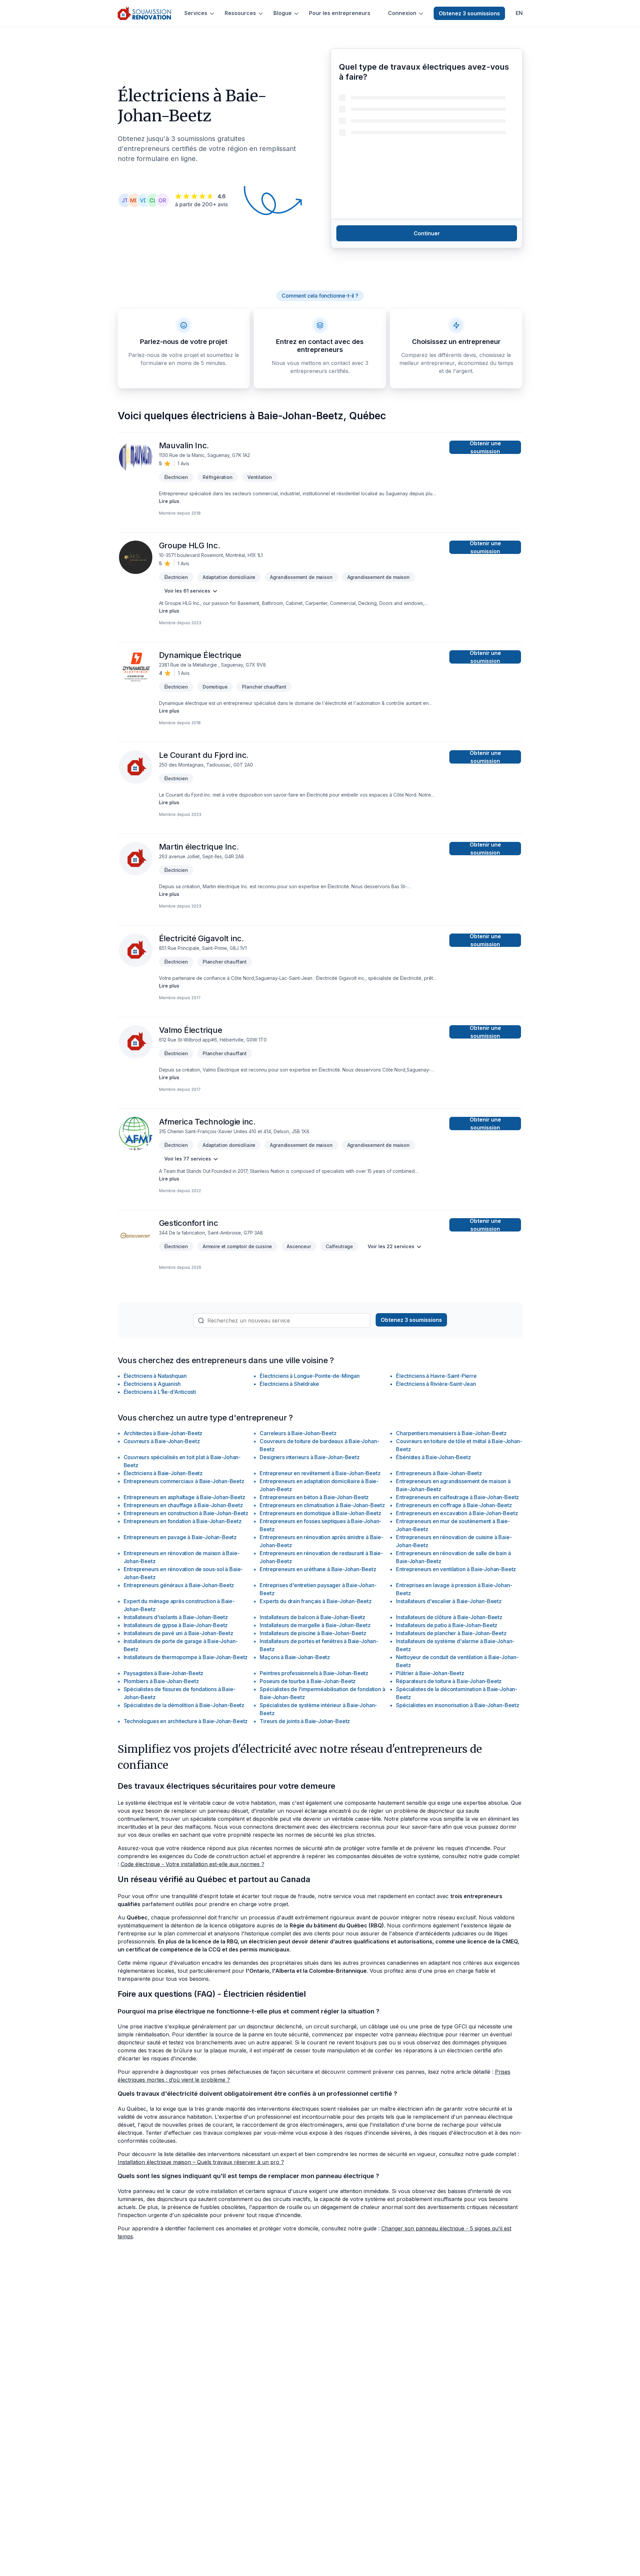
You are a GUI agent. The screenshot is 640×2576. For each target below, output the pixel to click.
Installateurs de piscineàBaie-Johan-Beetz (313, 1633)
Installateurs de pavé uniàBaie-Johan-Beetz (178, 1633)
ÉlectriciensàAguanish (152, 1384)
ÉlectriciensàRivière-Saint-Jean (436, 1384)
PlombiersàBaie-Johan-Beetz (161, 1681)
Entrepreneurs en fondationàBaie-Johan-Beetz (183, 1521)
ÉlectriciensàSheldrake (289, 1384)
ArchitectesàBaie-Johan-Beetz (163, 1433)
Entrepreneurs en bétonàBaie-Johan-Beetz (314, 1497)
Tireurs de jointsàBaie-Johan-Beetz (305, 1721)
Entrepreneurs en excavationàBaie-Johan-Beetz (457, 1513)
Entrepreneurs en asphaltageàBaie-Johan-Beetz (184, 1497)
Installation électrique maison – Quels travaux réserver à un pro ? (201, 2162)
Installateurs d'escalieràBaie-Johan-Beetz (449, 1601)
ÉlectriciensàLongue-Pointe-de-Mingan (309, 1376)
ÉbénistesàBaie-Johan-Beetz (433, 1457)
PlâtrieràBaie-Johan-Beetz (430, 1673)
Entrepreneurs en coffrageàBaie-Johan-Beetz (454, 1505)
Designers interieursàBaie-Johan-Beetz (309, 1457)
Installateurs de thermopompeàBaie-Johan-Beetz (186, 1657)
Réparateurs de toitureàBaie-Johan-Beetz (449, 1681)
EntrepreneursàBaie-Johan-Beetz (439, 1473)
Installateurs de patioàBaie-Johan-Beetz (447, 1625)
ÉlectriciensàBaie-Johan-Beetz (163, 1473)
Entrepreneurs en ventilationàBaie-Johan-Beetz (456, 1569)
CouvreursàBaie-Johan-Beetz (162, 1441)
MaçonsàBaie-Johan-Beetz (295, 1657)
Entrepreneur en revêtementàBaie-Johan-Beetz (320, 1473)
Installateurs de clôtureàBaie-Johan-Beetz (449, 1617)
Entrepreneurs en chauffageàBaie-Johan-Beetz (183, 1505)
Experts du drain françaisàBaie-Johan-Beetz (315, 1601)
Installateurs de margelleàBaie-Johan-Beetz (315, 1625)
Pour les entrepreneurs (340, 13)
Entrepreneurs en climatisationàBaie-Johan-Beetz (322, 1505)
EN (519, 13)
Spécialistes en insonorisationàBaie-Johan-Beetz (457, 1705)
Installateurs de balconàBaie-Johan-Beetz (312, 1617)
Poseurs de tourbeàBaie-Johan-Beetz (308, 1681)
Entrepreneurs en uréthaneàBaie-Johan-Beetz (318, 1569)
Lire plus (169, 501)
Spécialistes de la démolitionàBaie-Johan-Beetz (184, 1705)
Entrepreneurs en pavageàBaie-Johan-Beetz (180, 1537)
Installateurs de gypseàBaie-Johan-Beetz (176, 1625)
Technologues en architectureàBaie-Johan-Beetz (186, 1721)
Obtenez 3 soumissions (469, 13)
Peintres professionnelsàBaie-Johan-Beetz (314, 1673)
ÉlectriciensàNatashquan (155, 1376)
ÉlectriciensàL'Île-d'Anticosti (160, 1392)
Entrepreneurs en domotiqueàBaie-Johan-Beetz (320, 1513)
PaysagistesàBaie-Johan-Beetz (164, 1673)
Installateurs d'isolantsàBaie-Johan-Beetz (176, 1617)
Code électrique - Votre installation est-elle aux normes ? (192, 1864)
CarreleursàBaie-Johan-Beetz (298, 1433)
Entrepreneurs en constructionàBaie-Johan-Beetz (186, 1513)
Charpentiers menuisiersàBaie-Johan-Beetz (451, 1433)
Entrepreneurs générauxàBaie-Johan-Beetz (179, 1585)
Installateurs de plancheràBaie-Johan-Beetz (451, 1633)
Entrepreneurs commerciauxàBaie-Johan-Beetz (184, 1481)
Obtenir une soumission (485, 447)
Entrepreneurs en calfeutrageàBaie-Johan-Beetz (457, 1497)
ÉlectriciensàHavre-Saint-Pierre (436, 1376)
